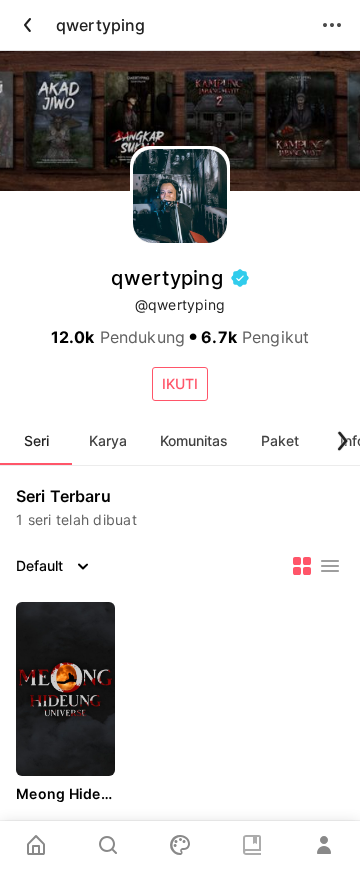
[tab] (36, 441)
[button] (180, 384)
